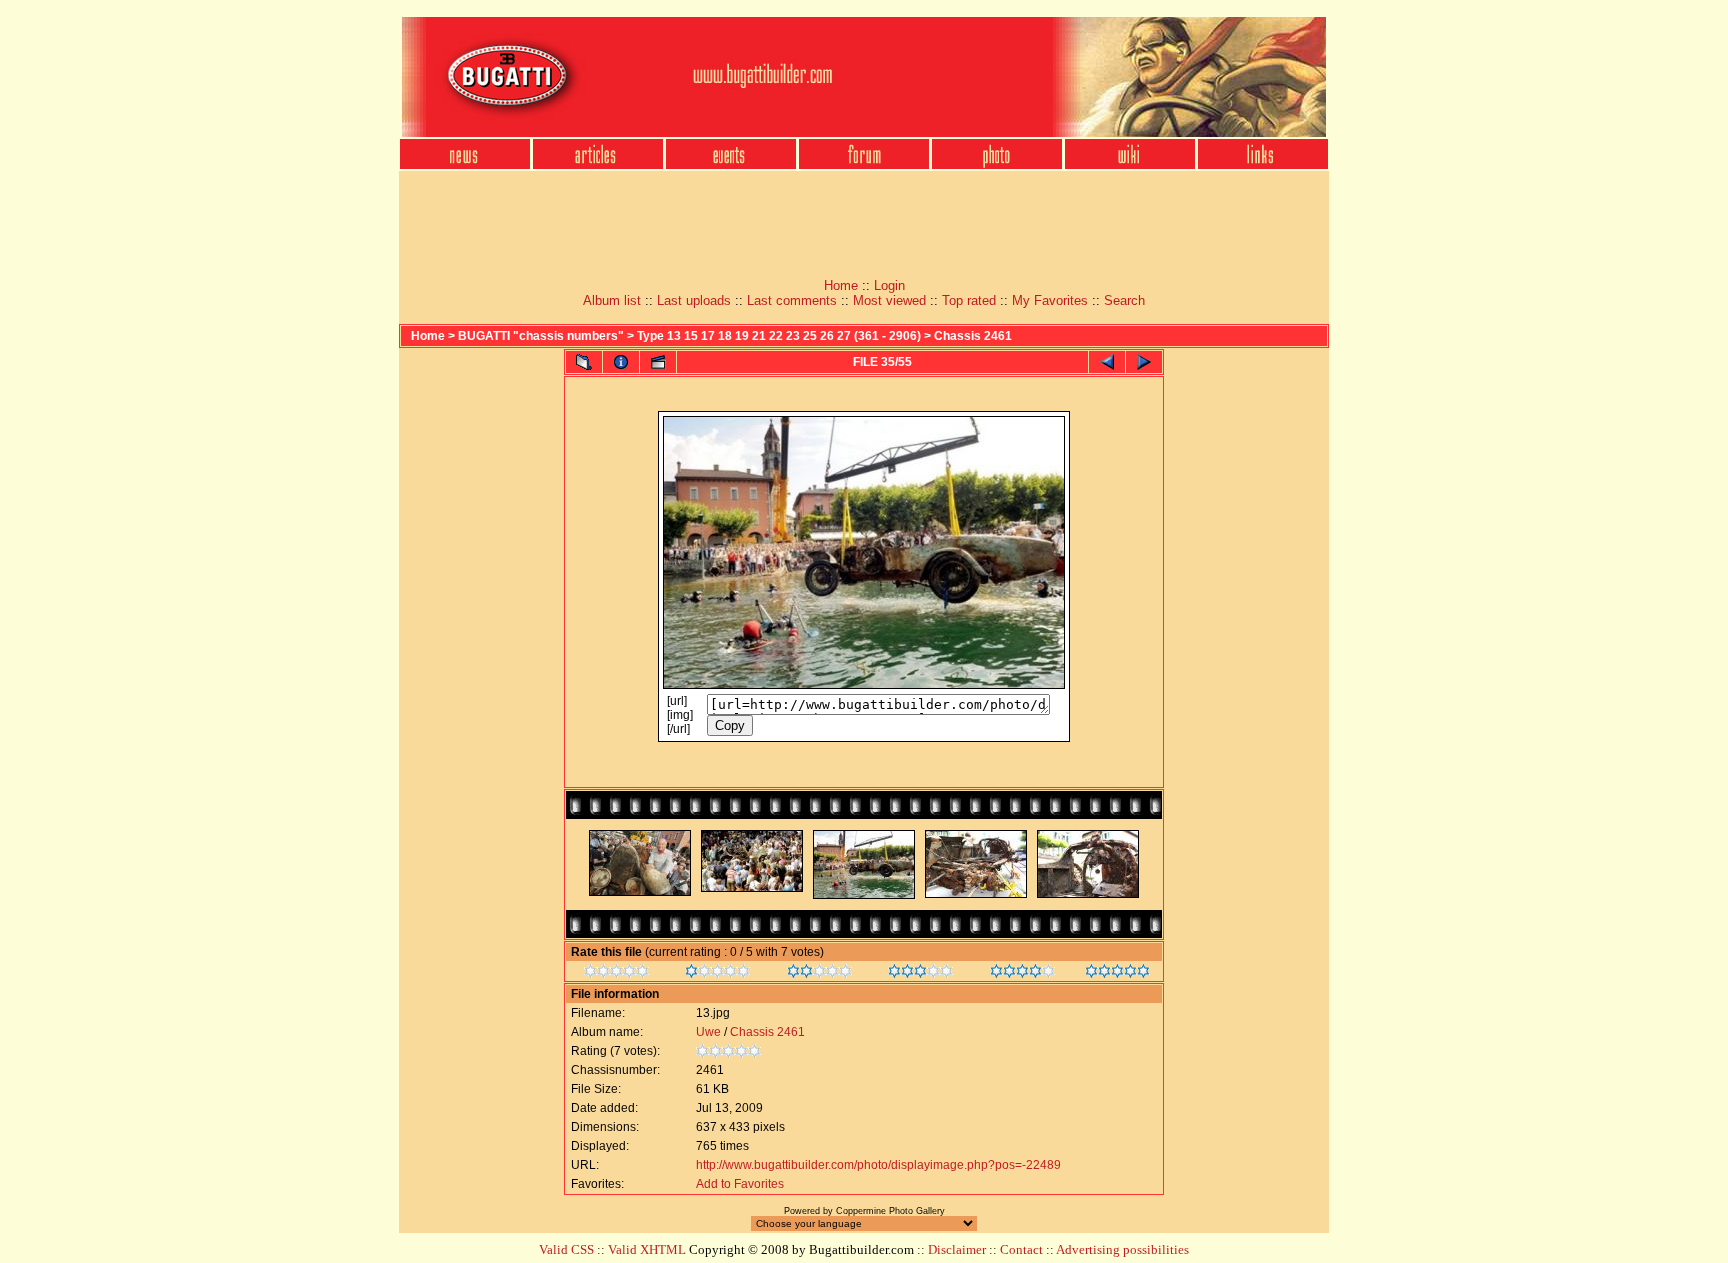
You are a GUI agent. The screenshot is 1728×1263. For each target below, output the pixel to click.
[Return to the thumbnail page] (584, 362)
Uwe (708, 1032)
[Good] (920, 974)
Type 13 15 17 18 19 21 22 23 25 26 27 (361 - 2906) (779, 336)
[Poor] (717, 974)
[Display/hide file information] (621, 362)
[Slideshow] (658, 362)
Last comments (792, 300)
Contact (1021, 1249)
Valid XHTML (647, 1249)
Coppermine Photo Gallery (890, 1211)
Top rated (969, 300)
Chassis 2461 (973, 336)
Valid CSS (566, 1249)
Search (1124, 300)
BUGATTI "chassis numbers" (541, 336)
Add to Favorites (740, 1184)
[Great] (1117, 974)
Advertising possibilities (1122, 1249)
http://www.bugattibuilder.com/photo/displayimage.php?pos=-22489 (878, 1165)
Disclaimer (957, 1249)
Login (889, 285)
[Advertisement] (864, 218)
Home (841, 285)
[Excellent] (1022, 974)
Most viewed (889, 300)
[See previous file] (1107, 362)
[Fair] (819, 974)
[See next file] (1144, 362)
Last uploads (694, 300)
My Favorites (1050, 300)
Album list (612, 300)
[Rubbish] (616, 974)
